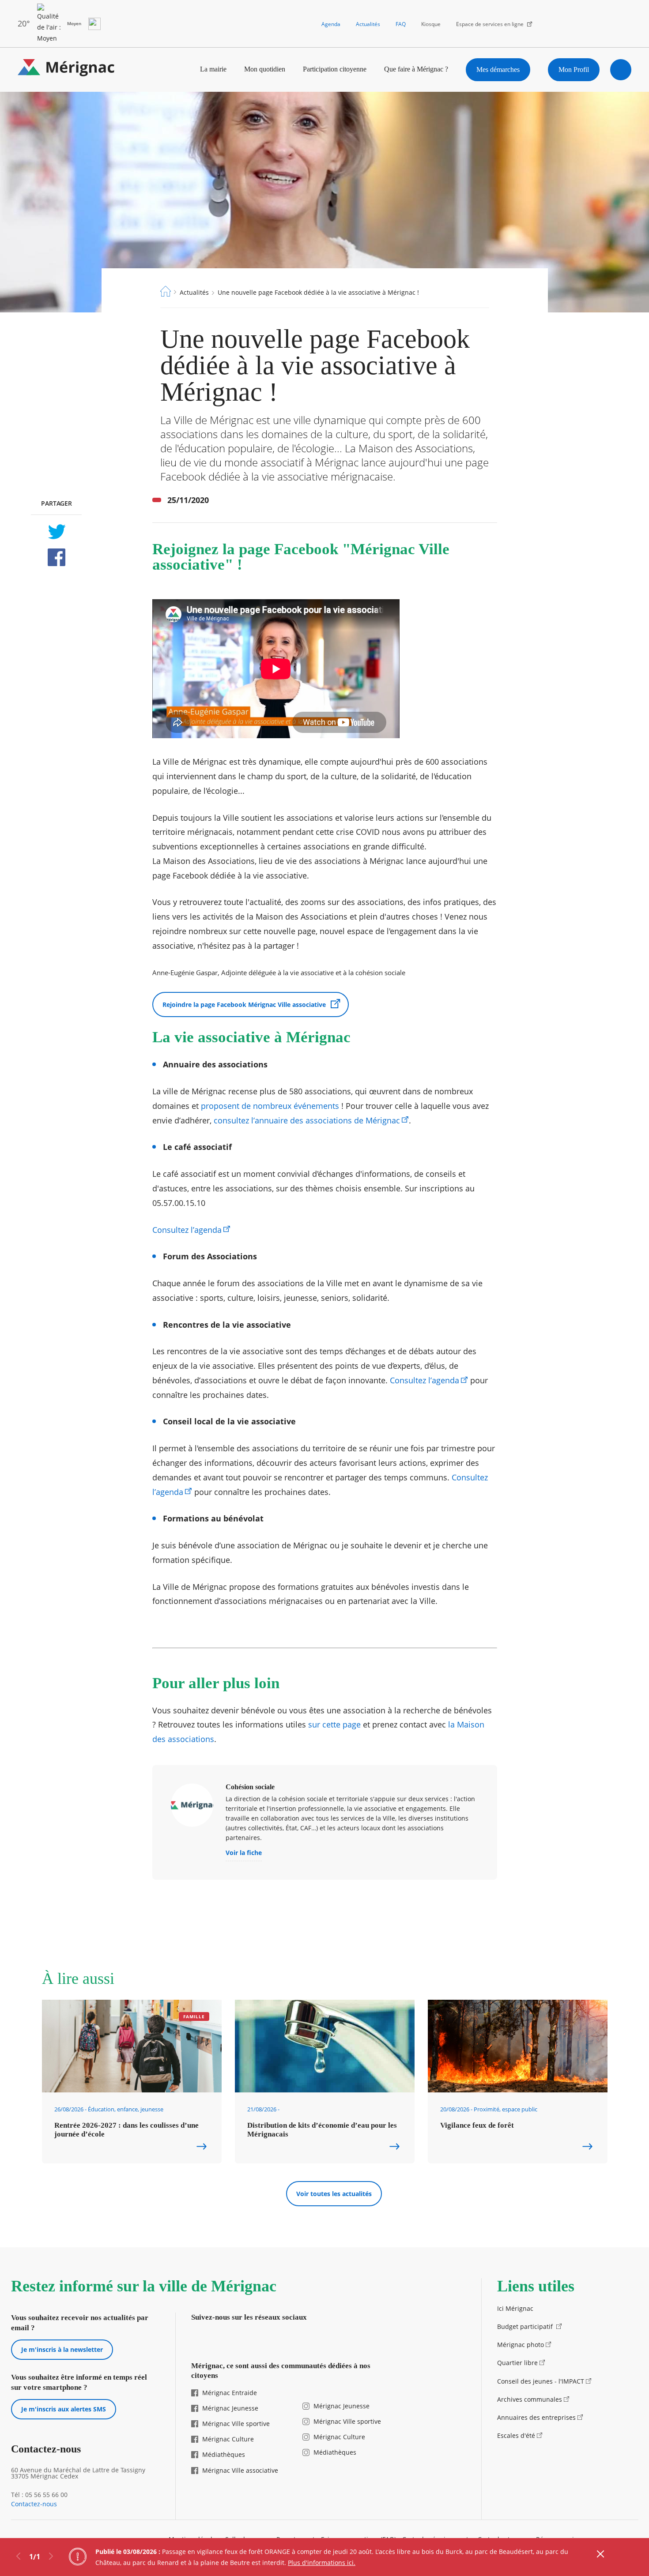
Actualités (368, 24)
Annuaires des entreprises (536, 2417)
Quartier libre (517, 2363)
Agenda (331, 24)
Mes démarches (498, 69)
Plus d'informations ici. (322, 2563)
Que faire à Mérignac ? (416, 69)
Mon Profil (574, 69)
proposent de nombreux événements (270, 1106)
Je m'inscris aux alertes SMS (64, 2409)
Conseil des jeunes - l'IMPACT (541, 2381)
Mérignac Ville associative (240, 2470)
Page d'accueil (166, 291)
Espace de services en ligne (490, 24)
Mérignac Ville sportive (236, 2424)
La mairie (213, 69)
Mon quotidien (265, 69)
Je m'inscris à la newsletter (62, 2349)
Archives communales (530, 2399)
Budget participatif (526, 2326)
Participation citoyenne (335, 69)
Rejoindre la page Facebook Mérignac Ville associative (244, 1004)
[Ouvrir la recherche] (621, 70)
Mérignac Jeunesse (230, 2408)
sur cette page (334, 1724)
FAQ (401, 24)
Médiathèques (224, 2454)
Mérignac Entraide (230, 2393)
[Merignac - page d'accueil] (66, 69)
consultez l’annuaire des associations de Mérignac (307, 1120)
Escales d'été (516, 2435)
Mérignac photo (521, 2345)
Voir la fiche (244, 1853)
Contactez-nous (34, 2504)
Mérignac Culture (228, 2439)
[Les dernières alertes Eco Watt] (94, 24)
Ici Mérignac (515, 2308)
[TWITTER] (56, 532)
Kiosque (431, 24)
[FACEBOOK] (56, 557)
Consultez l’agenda (187, 1230)
